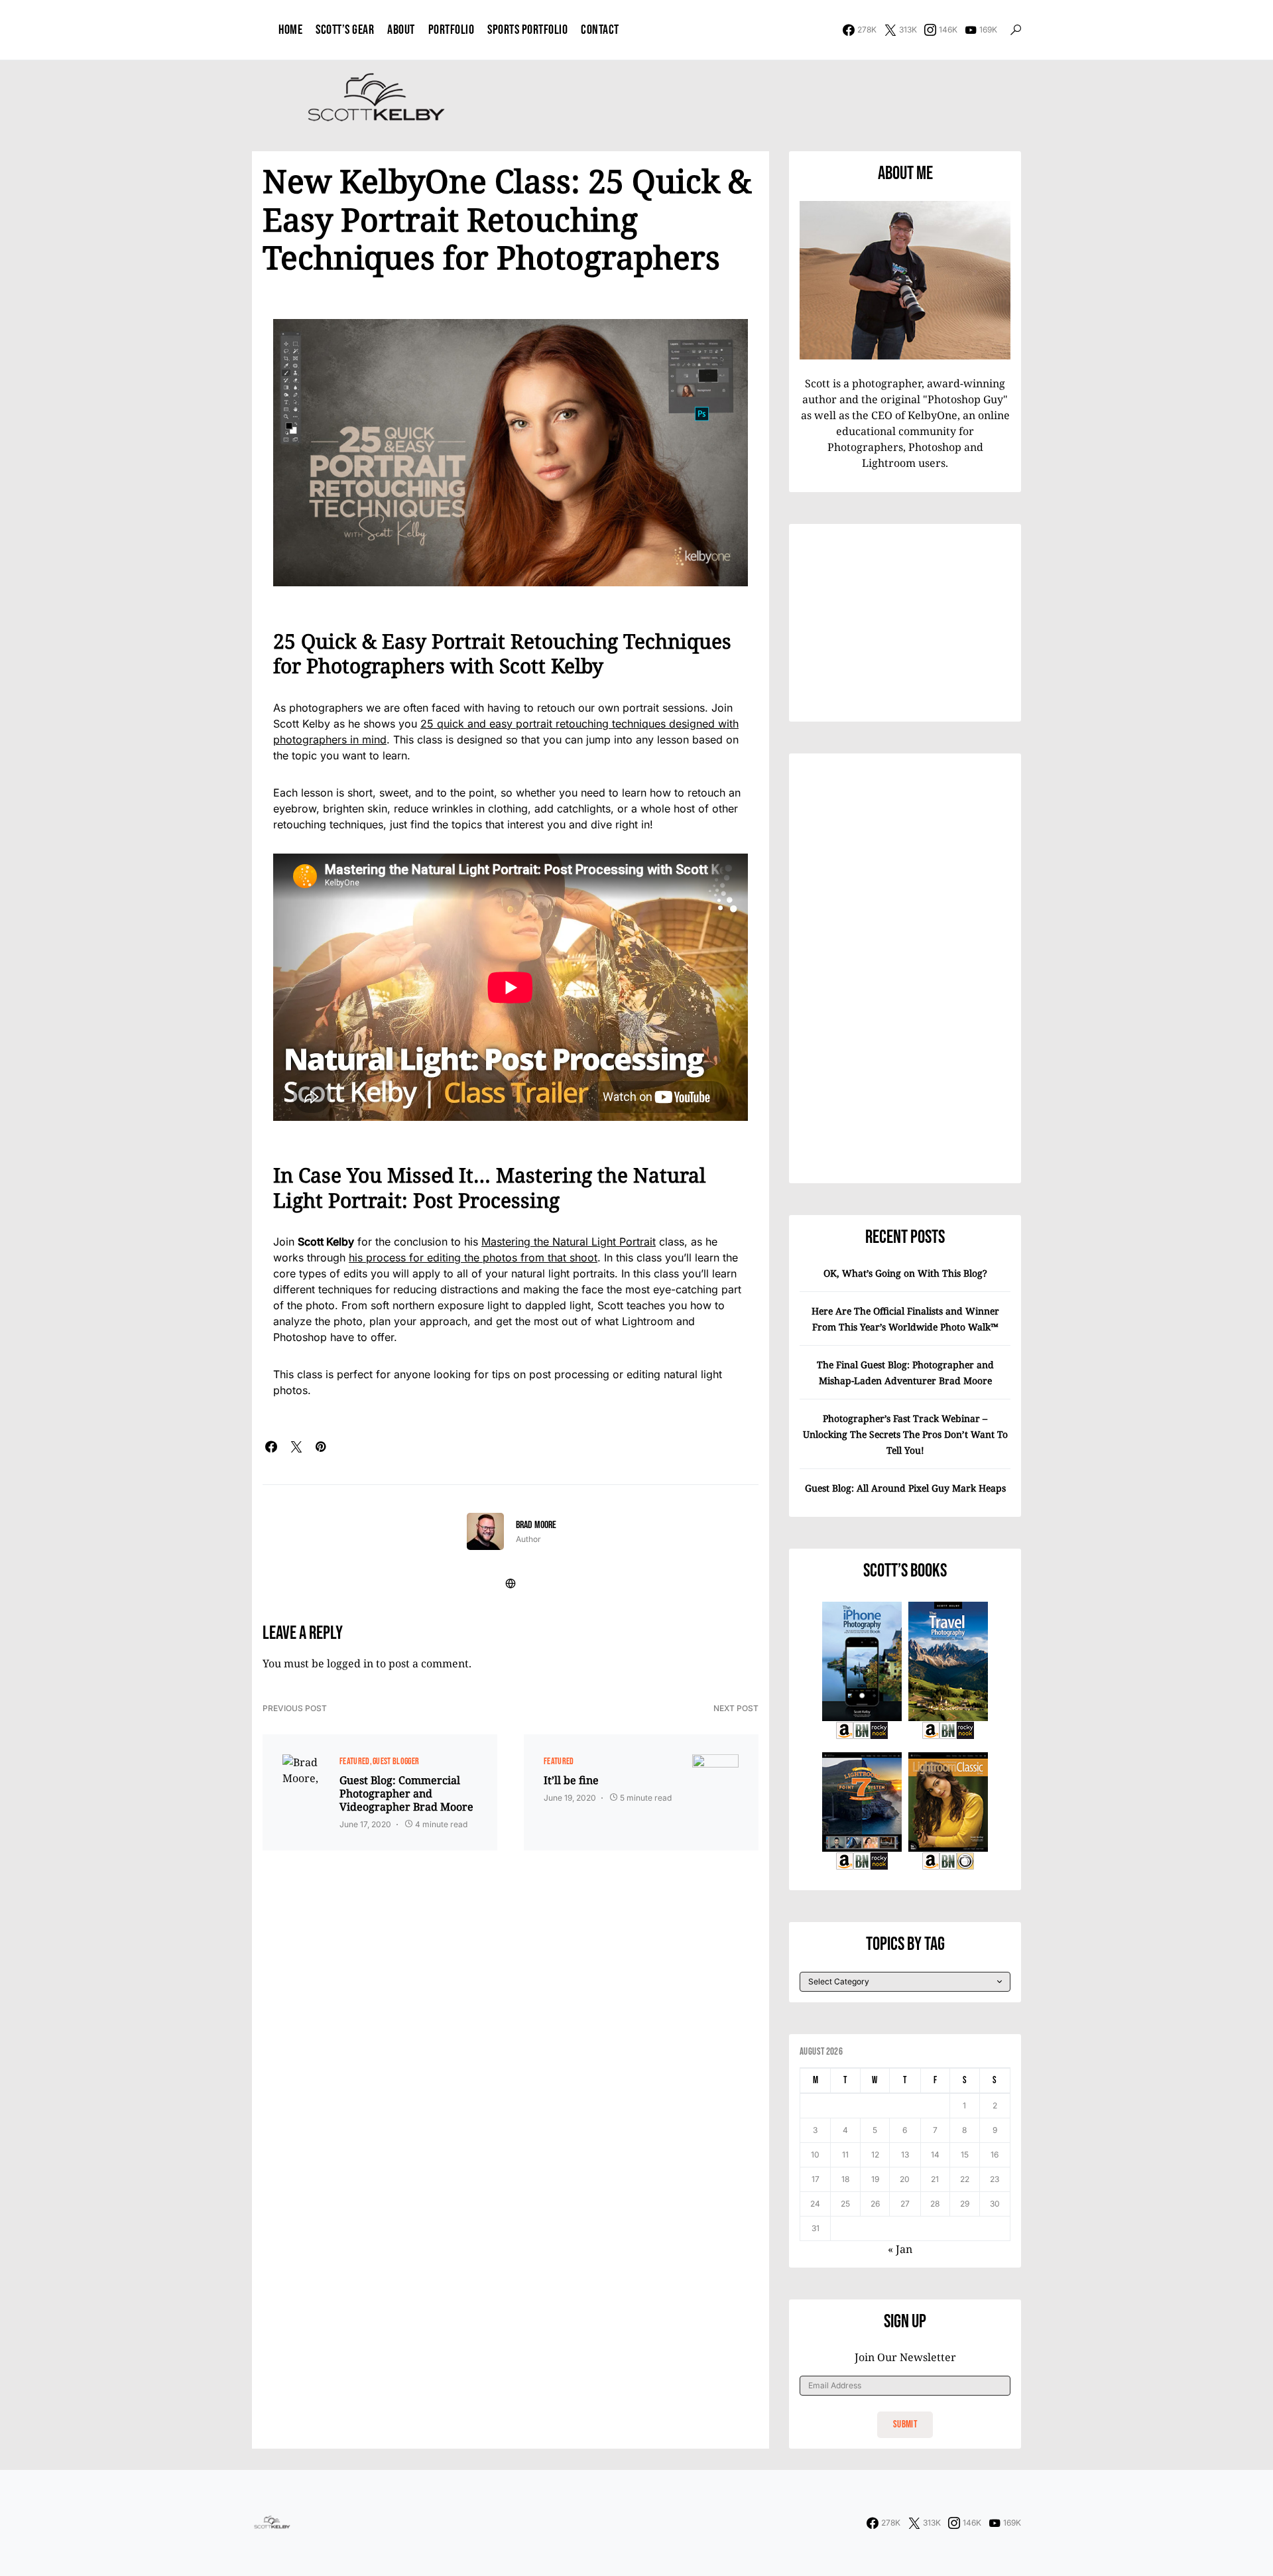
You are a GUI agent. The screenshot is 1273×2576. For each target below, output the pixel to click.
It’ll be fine (571, 1780)
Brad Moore (536, 1525)
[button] (1016, 30)
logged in (350, 1663)
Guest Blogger (396, 1761)
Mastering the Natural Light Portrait (569, 1242)
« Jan (900, 2249)
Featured (355, 1761)
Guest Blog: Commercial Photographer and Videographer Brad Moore (406, 1793)
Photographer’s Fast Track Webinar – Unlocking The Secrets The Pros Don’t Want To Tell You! (905, 1434)
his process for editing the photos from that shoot (473, 1257)
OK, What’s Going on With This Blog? (905, 1273)
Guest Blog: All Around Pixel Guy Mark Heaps (905, 1488)
